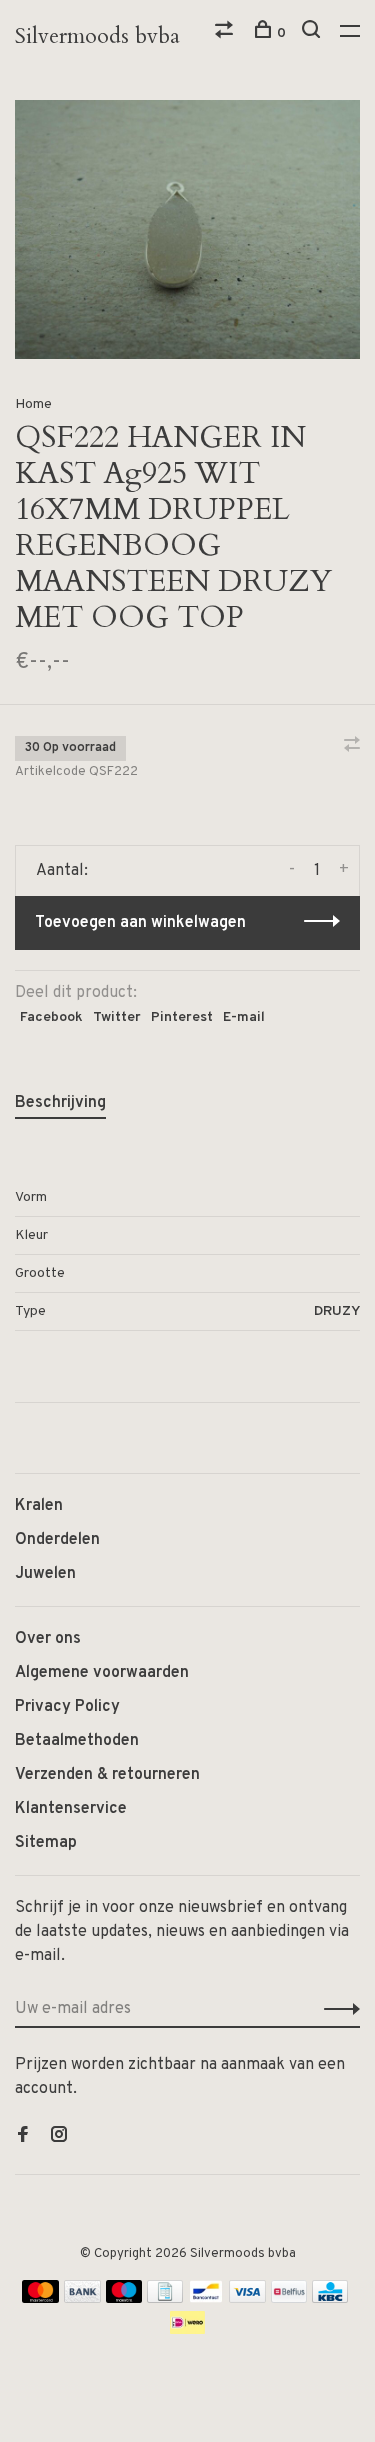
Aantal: (62, 871)
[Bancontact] (206, 2299)
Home (33, 404)
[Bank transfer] (82, 2299)
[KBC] (330, 2299)
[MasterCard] (40, 2299)
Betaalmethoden (77, 1741)
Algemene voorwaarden (102, 1673)
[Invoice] (165, 2299)
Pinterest (182, 1017)
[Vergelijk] (226, 33)
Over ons (48, 1639)
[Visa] (247, 2299)
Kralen (39, 1506)
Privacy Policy (67, 1707)
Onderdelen (57, 1540)
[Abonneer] (336, 2009)
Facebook (51, 1017)
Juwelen (45, 1574)
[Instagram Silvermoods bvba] (59, 2137)
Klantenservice (71, 1809)
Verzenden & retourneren (107, 1775)
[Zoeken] (313, 33)
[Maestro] (124, 2299)
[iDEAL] (188, 2330)
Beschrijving (60, 1103)
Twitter (117, 1017)
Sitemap (46, 1843)
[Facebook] (23, 2137)
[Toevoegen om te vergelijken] (352, 747)
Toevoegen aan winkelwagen (140, 923)
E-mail (244, 1017)
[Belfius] (289, 2299)
